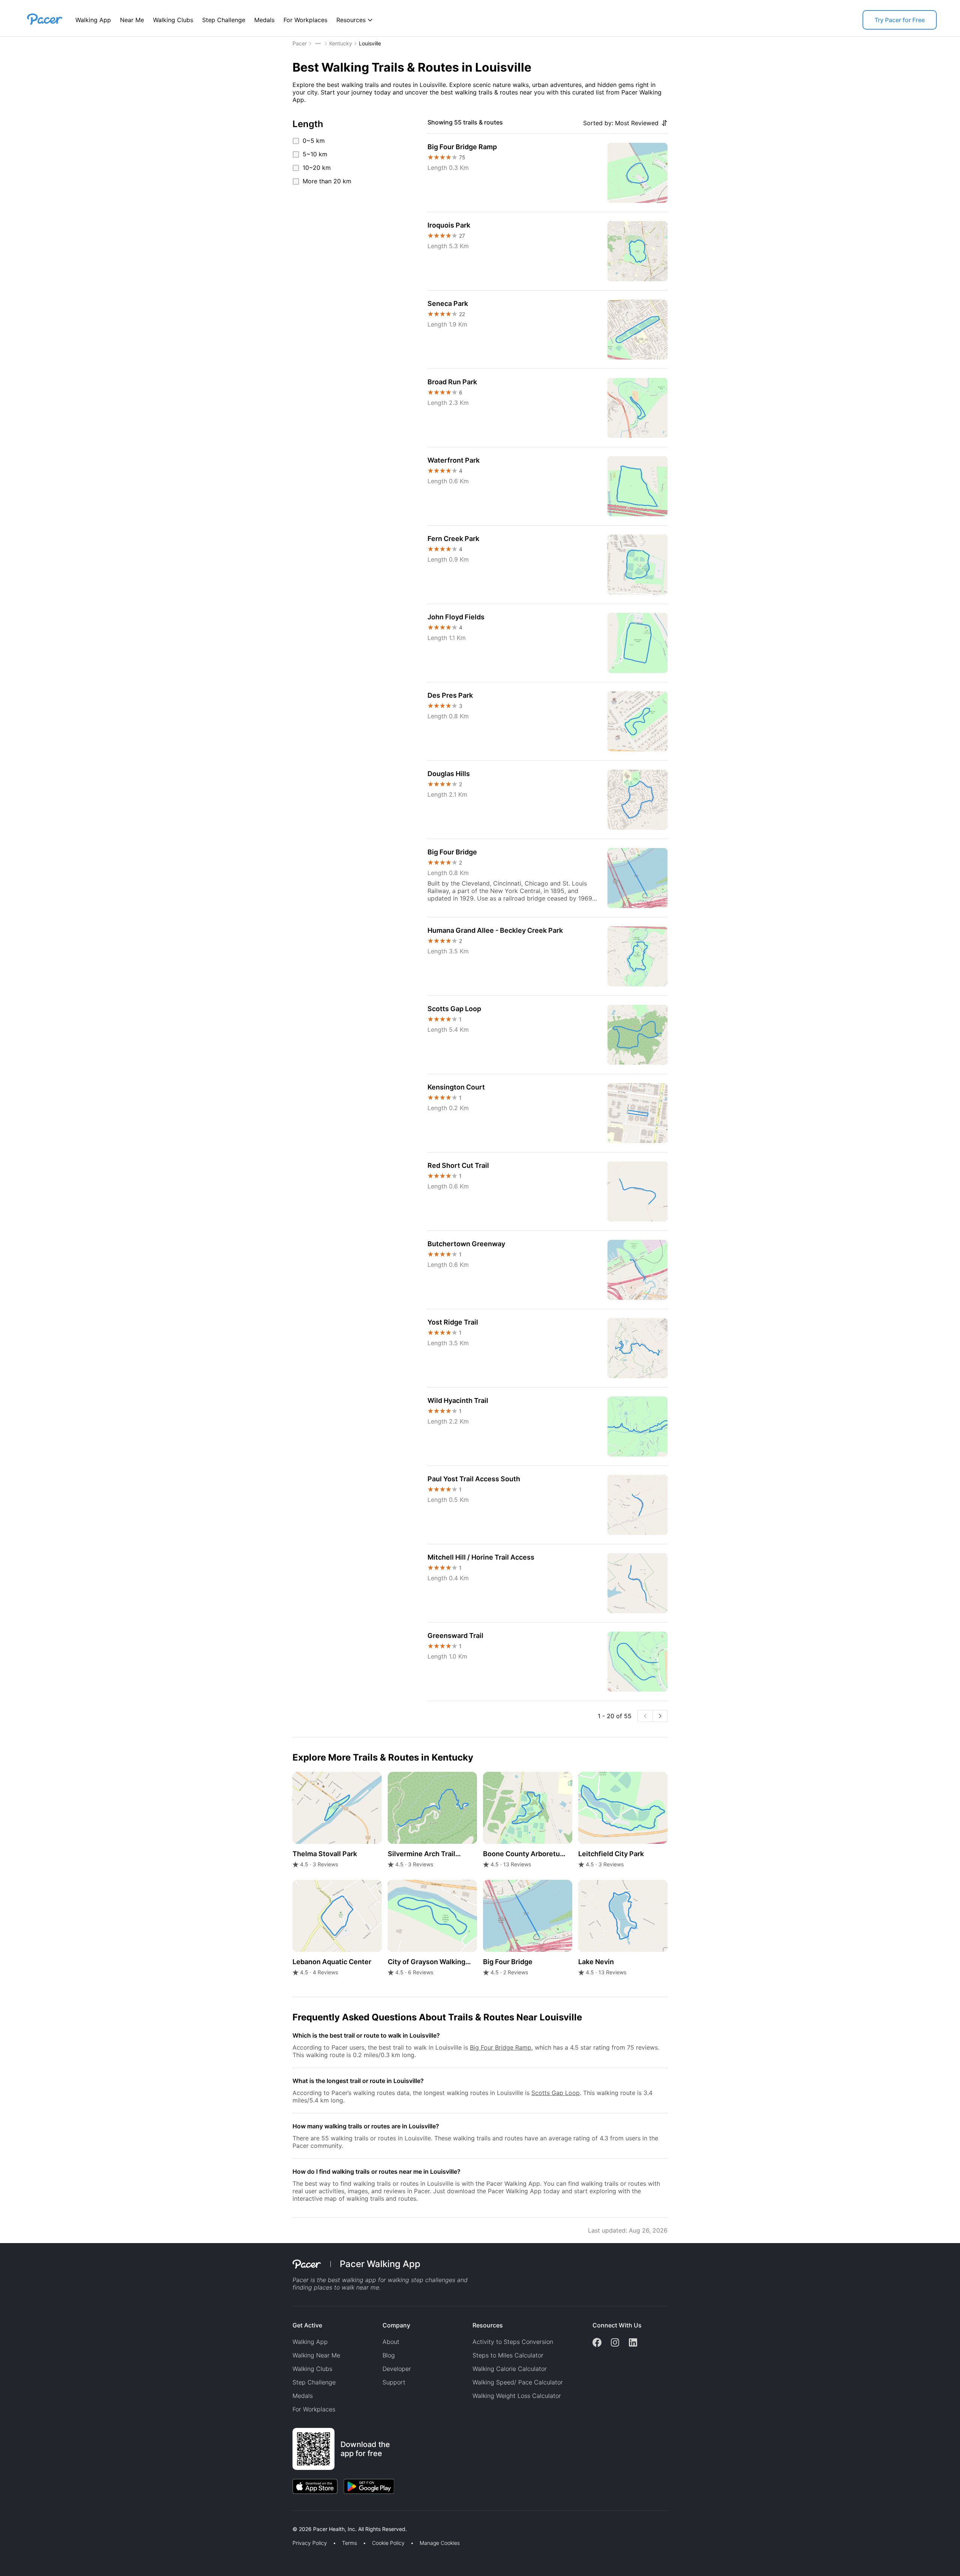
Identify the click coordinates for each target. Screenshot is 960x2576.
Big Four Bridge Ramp (501, 2047)
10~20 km (317, 168)
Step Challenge (224, 20)
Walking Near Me (316, 2355)
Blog (389, 2355)
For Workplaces (305, 20)
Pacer (300, 43)
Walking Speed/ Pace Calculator (518, 2382)
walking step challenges (421, 2280)
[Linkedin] (633, 2343)
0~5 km (314, 141)
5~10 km (315, 154)
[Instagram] (615, 2343)
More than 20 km (327, 181)
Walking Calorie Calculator (510, 2369)
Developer (397, 2369)
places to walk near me (346, 2287)
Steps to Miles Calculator (508, 2355)
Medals (264, 20)
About (391, 2342)
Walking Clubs (173, 20)
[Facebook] (597, 2343)
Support (394, 2382)
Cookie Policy (388, 2543)
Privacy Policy (310, 2543)
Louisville (370, 43)
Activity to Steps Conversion (513, 2342)
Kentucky (341, 43)
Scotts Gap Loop (556, 2093)
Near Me (132, 20)
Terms (349, 2543)
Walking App (93, 20)
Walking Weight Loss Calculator (517, 2396)
